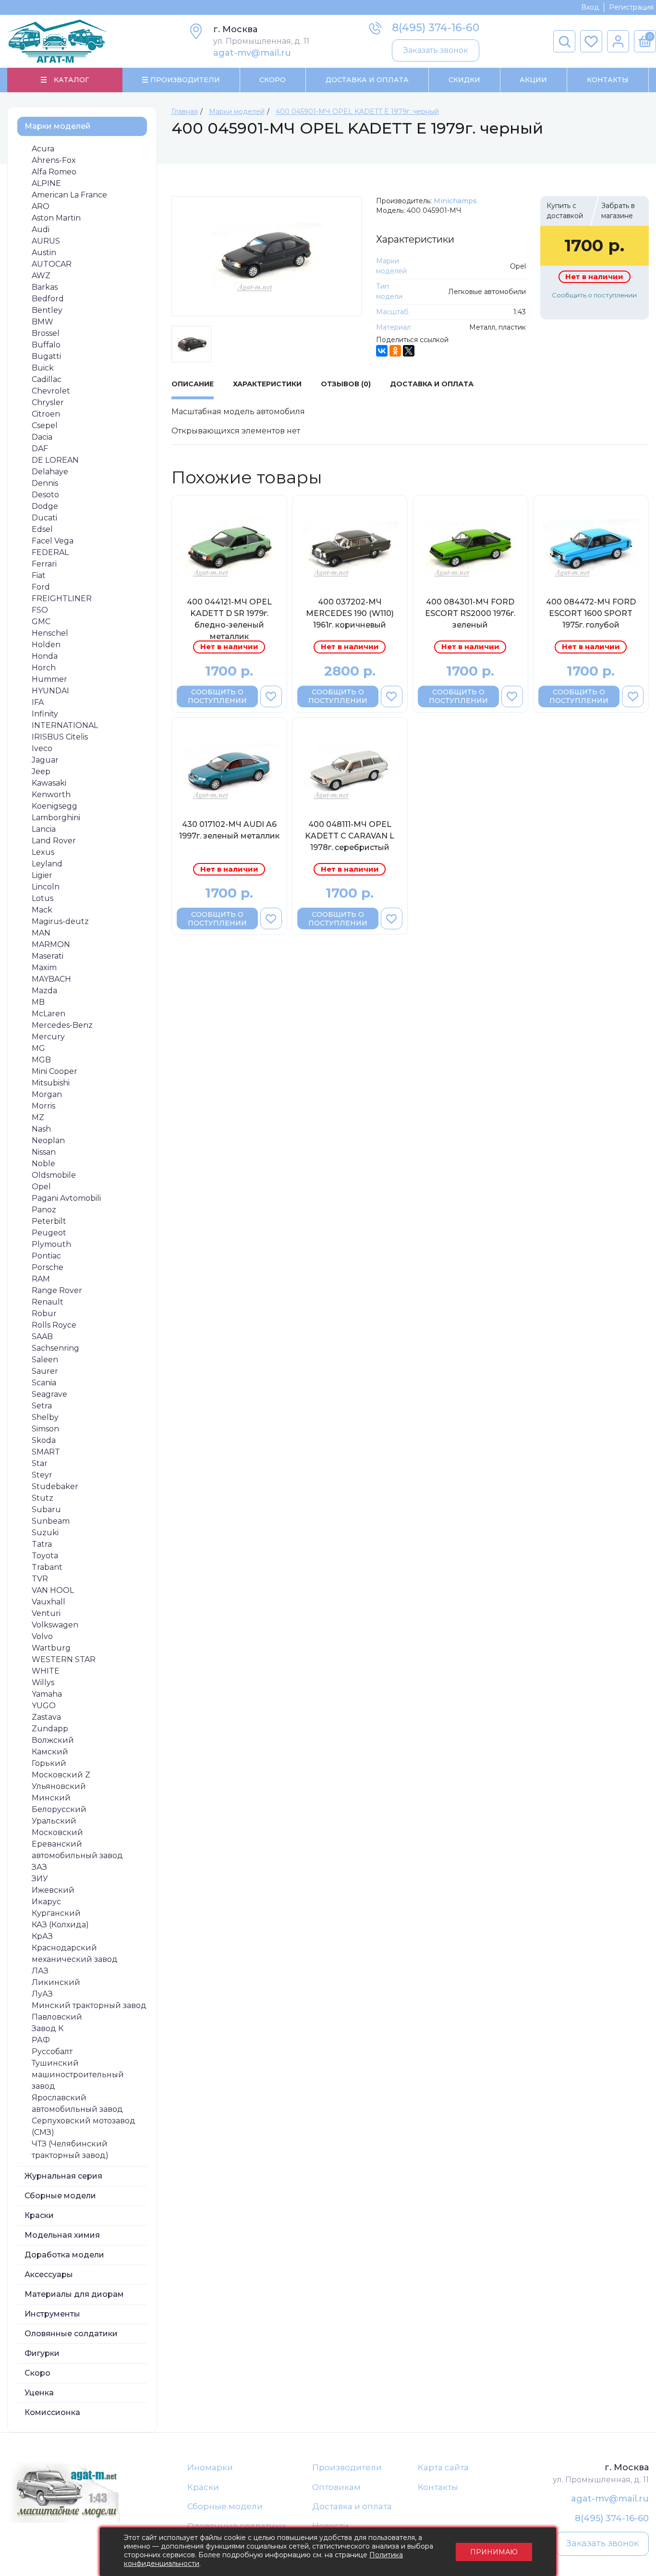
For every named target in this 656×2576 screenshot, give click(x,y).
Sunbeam (51, 1521)
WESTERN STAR (64, 1659)
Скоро (273, 80)
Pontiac (46, 1256)
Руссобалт (52, 2052)
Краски (39, 2215)
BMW (43, 322)
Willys (43, 1682)
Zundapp (50, 1729)
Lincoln (46, 887)
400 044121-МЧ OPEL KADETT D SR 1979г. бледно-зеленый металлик (229, 619)
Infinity (45, 714)
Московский (57, 1832)
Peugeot (49, 1233)
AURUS (46, 241)
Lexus (43, 852)
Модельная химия (62, 2235)
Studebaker (55, 1486)
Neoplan (48, 1140)
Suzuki (45, 1533)
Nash (41, 1129)
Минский (51, 1798)
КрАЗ (42, 1936)
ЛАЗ (40, 1971)
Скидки (464, 80)
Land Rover (54, 841)
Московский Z (61, 1775)
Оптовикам (336, 2487)
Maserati (48, 956)
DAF (40, 449)
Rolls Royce (54, 1325)
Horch (44, 668)
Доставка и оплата (352, 2506)
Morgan (47, 1094)
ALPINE (46, 183)
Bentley (47, 310)
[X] (409, 351)
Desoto (45, 495)
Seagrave (49, 1394)
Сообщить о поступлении (594, 295)
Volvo (42, 1636)
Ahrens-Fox (54, 160)
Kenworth (51, 795)
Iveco (42, 748)
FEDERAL (50, 552)
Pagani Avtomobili (66, 1198)
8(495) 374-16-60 (436, 28)
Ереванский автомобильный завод (77, 1850)
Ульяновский (59, 1786)
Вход (590, 7)
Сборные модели (60, 2196)
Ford (41, 587)
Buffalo (46, 345)
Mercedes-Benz (62, 1025)
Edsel (42, 529)
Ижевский (53, 1890)
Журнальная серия (63, 2176)
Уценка (39, 2393)
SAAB (42, 1337)
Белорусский (59, 1809)
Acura (43, 149)
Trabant (47, 1567)
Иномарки (210, 2467)
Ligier (42, 875)
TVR (40, 1579)
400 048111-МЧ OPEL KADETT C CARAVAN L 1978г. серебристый (350, 836)
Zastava (46, 1717)
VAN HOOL (53, 1590)
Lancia (44, 829)
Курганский (56, 1913)
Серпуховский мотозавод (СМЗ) (84, 2126)
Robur (44, 1313)
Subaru (46, 1510)
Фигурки (42, 2353)
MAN (41, 933)
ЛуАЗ (42, 1994)
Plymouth (51, 1244)
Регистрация (631, 7)
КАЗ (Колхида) (60, 1925)
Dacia (42, 437)
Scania (44, 1383)
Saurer (45, 1371)
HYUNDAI (50, 691)
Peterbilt (49, 1221)
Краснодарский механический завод (75, 1954)
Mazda (44, 991)
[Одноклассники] (395, 351)
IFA (38, 702)
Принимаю (494, 2552)
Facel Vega (53, 541)
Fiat (39, 575)
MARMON (51, 944)
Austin (44, 253)
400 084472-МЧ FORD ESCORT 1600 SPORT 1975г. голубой (591, 613)
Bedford (48, 299)
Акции (533, 80)
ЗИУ (40, 1879)
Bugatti (46, 356)
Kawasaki (49, 783)
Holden (46, 645)
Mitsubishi (51, 1083)
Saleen (45, 1360)
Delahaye (50, 472)
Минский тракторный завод (89, 2005)
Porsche (48, 1267)
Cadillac (47, 379)
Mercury (48, 1037)
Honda (45, 656)
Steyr (42, 1475)
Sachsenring (55, 1348)
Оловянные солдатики (71, 2334)
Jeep (41, 771)
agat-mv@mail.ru (252, 53)
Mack (42, 910)
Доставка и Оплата (367, 80)
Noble (43, 1164)
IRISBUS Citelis (60, 737)
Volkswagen (55, 1625)
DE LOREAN (55, 460)
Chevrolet (51, 391)
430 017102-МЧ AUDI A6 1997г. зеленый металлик (229, 830)
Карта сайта (443, 2467)
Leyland (47, 864)
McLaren (49, 1014)
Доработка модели (64, 2255)
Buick (43, 368)
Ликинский (56, 1982)
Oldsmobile (54, 1175)
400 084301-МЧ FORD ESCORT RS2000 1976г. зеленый (470, 613)
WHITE (46, 1671)
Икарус (46, 1902)
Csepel (45, 425)
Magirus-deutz (60, 921)
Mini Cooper (55, 1071)
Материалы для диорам (74, 2294)
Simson (45, 1429)
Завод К (48, 2028)
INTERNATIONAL (65, 725)
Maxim (44, 968)
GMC (41, 622)
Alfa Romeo (54, 172)
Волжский (53, 1740)
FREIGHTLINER (62, 598)
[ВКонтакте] (382, 351)
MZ (38, 1117)
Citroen (46, 414)
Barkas (45, 287)
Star (40, 1463)
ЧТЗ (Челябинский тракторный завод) (70, 2150)
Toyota (45, 1556)
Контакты (608, 80)
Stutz (43, 1498)
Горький (49, 1763)
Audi (41, 229)
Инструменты (52, 2314)
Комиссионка (52, 2412)
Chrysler (48, 402)
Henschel (50, 633)
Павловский (57, 2017)
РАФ (41, 2040)
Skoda (44, 1440)
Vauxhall (49, 1602)
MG (38, 1048)
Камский (50, 1752)
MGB (41, 1060)
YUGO (44, 1706)
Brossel (46, 333)
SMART (46, 1452)
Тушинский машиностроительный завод (78, 2075)
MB (38, 1002)
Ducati (44, 518)
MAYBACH (51, 979)
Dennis (45, 483)
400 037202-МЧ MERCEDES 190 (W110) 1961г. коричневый (350, 613)
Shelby (45, 1417)
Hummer (49, 679)
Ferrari (44, 564)
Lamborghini (56, 818)
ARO (41, 206)
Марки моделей (58, 126)
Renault (48, 1302)
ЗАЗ (39, 1867)
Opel (41, 1187)
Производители (347, 2467)
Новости (330, 2526)
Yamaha (47, 1694)
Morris (43, 1106)
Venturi (46, 1613)
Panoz (44, 1210)
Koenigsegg (55, 806)
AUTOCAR (52, 264)
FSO (40, 610)
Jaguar (45, 760)
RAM (41, 1279)
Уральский (54, 1821)
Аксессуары (49, 2274)
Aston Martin (56, 218)
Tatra (42, 1544)
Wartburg (51, 1648)
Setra (42, 1406)
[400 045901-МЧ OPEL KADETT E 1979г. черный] (267, 256)
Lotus (43, 898)
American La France (69, 195)
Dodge (45, 506)
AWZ (41, 276)
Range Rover (57, 1290)
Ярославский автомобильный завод (77, 2103)
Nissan (44, 1152)
